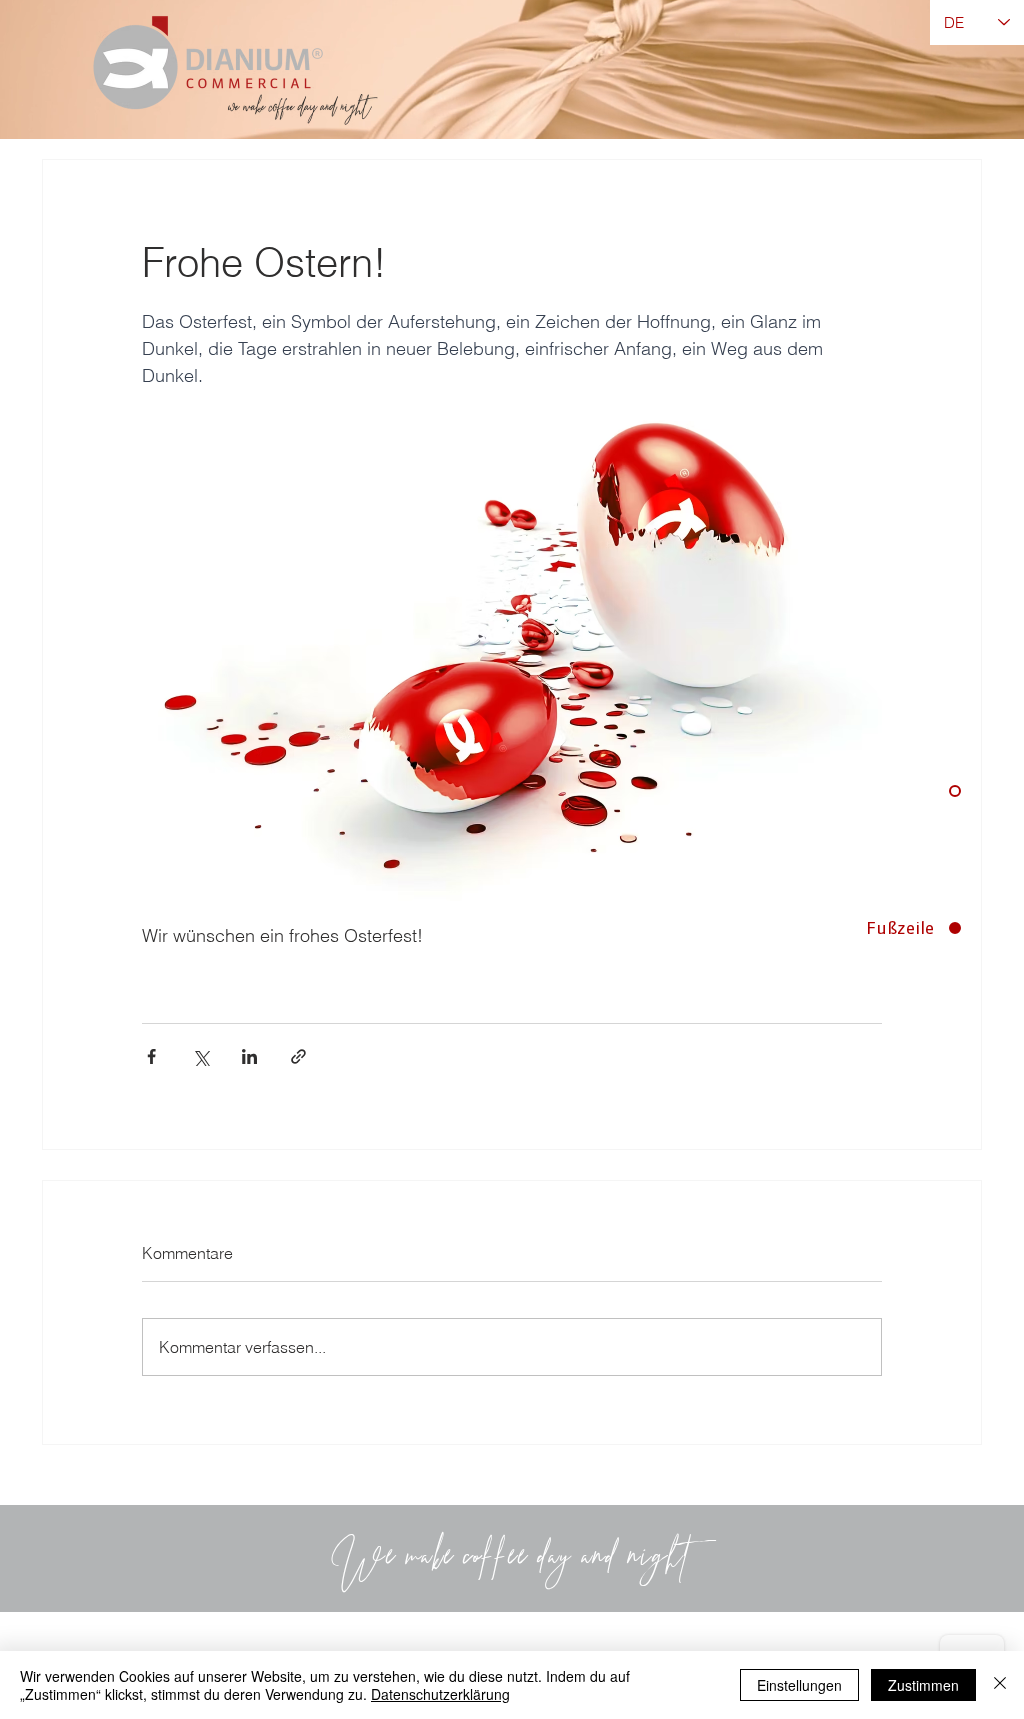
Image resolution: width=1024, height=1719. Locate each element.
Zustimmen (923, 1685)
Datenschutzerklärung (440, 1694)
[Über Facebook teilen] (151, 1056)
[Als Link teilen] (298, 1056)
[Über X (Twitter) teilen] (200, 1056)
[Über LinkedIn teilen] (249, 1056)
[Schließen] (1000, 1685)
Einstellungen (799, 1685)
